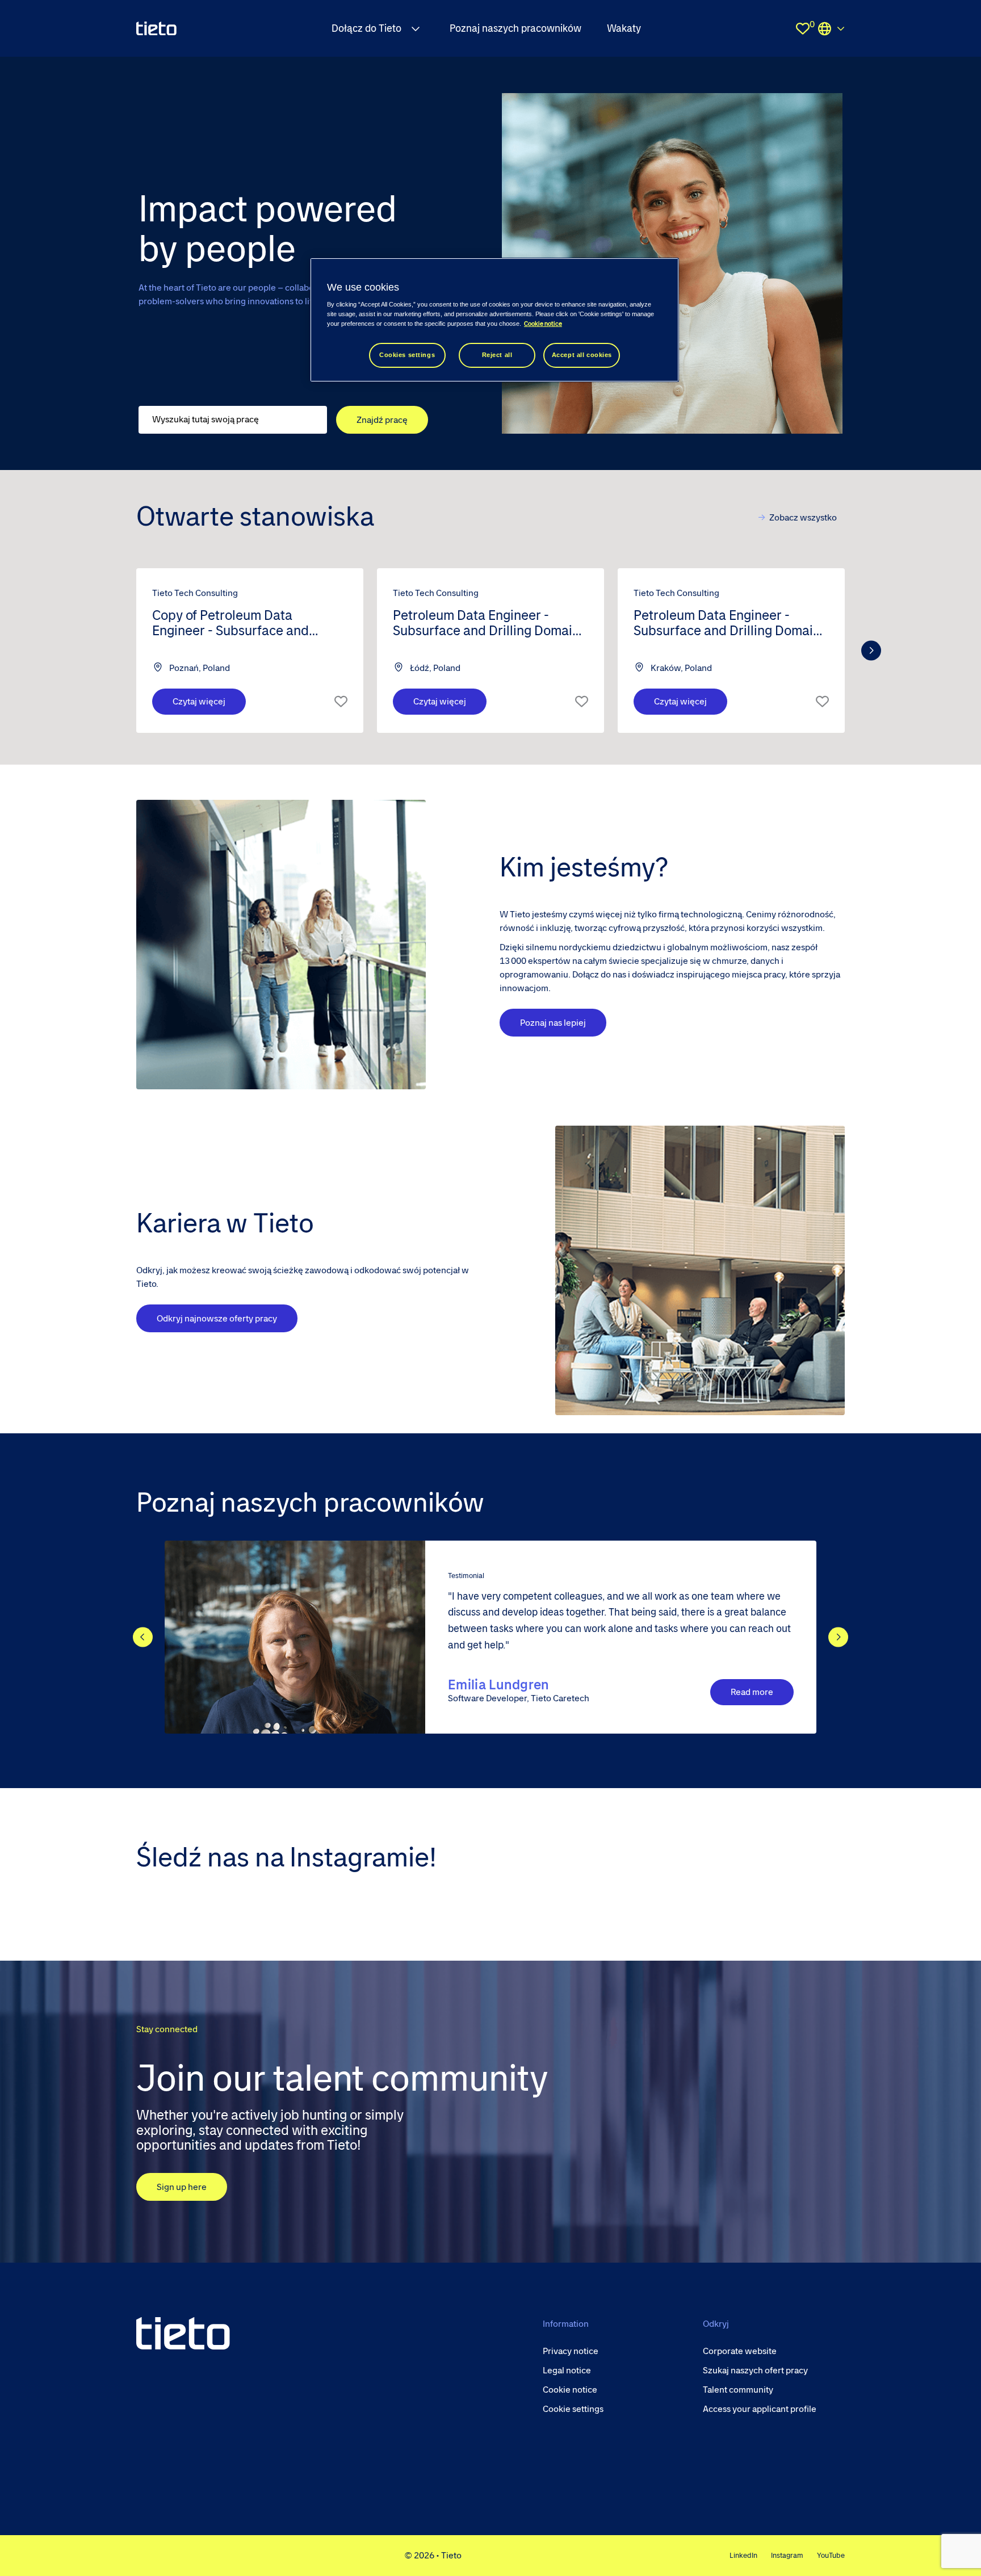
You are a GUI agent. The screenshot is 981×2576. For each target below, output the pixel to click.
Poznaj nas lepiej (553, 1023)
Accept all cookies (582, 355)
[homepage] (156, 28)
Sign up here (182, 2187)
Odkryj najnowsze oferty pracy (217, 1318)
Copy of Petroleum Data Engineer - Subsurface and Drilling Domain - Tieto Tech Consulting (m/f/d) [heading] (233, 624)
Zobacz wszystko (803, 517)
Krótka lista (341, 702)
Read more (752, 1692)
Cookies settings (407, 355)
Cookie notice (543, 324)
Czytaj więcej (199, 701)
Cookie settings (573, 2409)
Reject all (497, 355)
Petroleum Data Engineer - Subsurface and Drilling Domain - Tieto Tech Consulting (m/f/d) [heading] (490, 624)
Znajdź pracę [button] (382, 420)
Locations (831, 28)
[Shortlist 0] (803, 28)
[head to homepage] (183, 2333)
